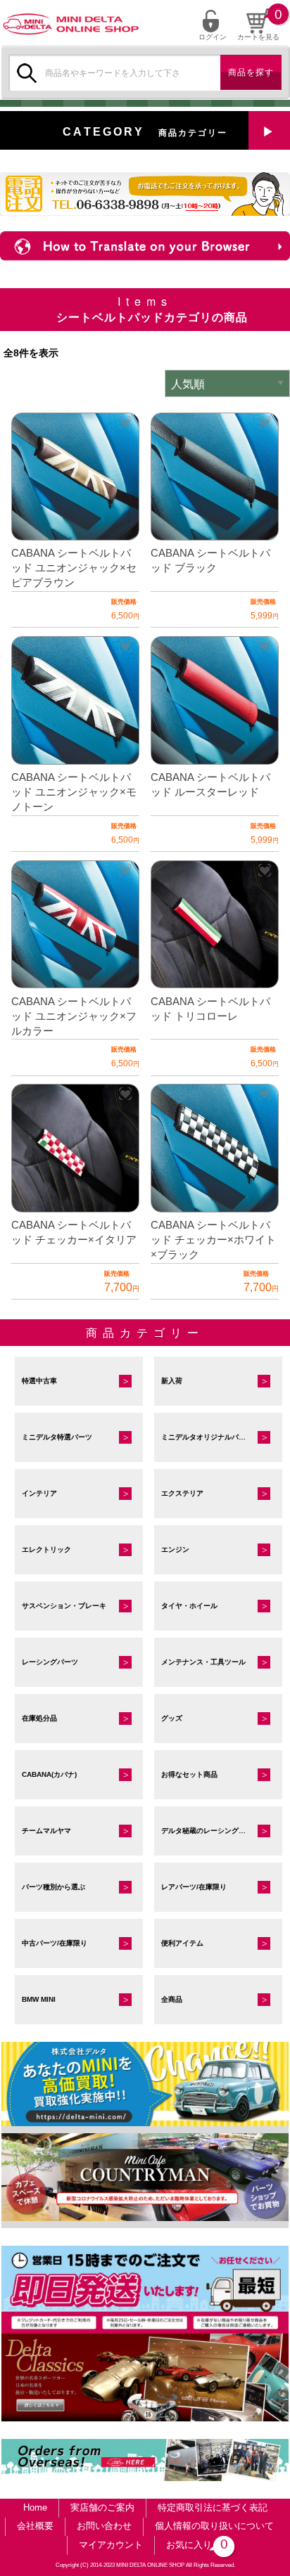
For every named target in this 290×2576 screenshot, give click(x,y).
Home (35, 2507)
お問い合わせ (104, 2526)
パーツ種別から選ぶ (53, 1887)
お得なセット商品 (189, 1774)
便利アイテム (182, 1943)
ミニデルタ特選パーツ (57, 1437)
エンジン (175, 1549)
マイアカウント (111, 2545)
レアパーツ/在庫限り (194, 1887)
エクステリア (182, 1493)
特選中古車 (39, 1381)
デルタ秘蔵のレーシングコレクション (221, 1831)
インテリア (39, 1493)
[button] (125, 422)
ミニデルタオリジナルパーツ (207, 1437)
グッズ (172, 1718)
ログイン (213, 37)
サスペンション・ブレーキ (64, 1606)
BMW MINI (39, 1999)
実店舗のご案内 (102, 2507)
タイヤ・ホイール (189, 1606)
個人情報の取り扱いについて (214, 2526)
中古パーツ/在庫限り (55, 1943)
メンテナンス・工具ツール (203, 1662)
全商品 (172, 1999)
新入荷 (172, 1381)
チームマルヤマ (46, 1831)
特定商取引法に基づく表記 (213, 2507)
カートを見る (258, 37)
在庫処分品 (39, 1718)
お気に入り (195, 2544)
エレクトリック (46, 1549)
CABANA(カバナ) (49, 1774)
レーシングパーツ (50, 1662)
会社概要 (35, 2526)
